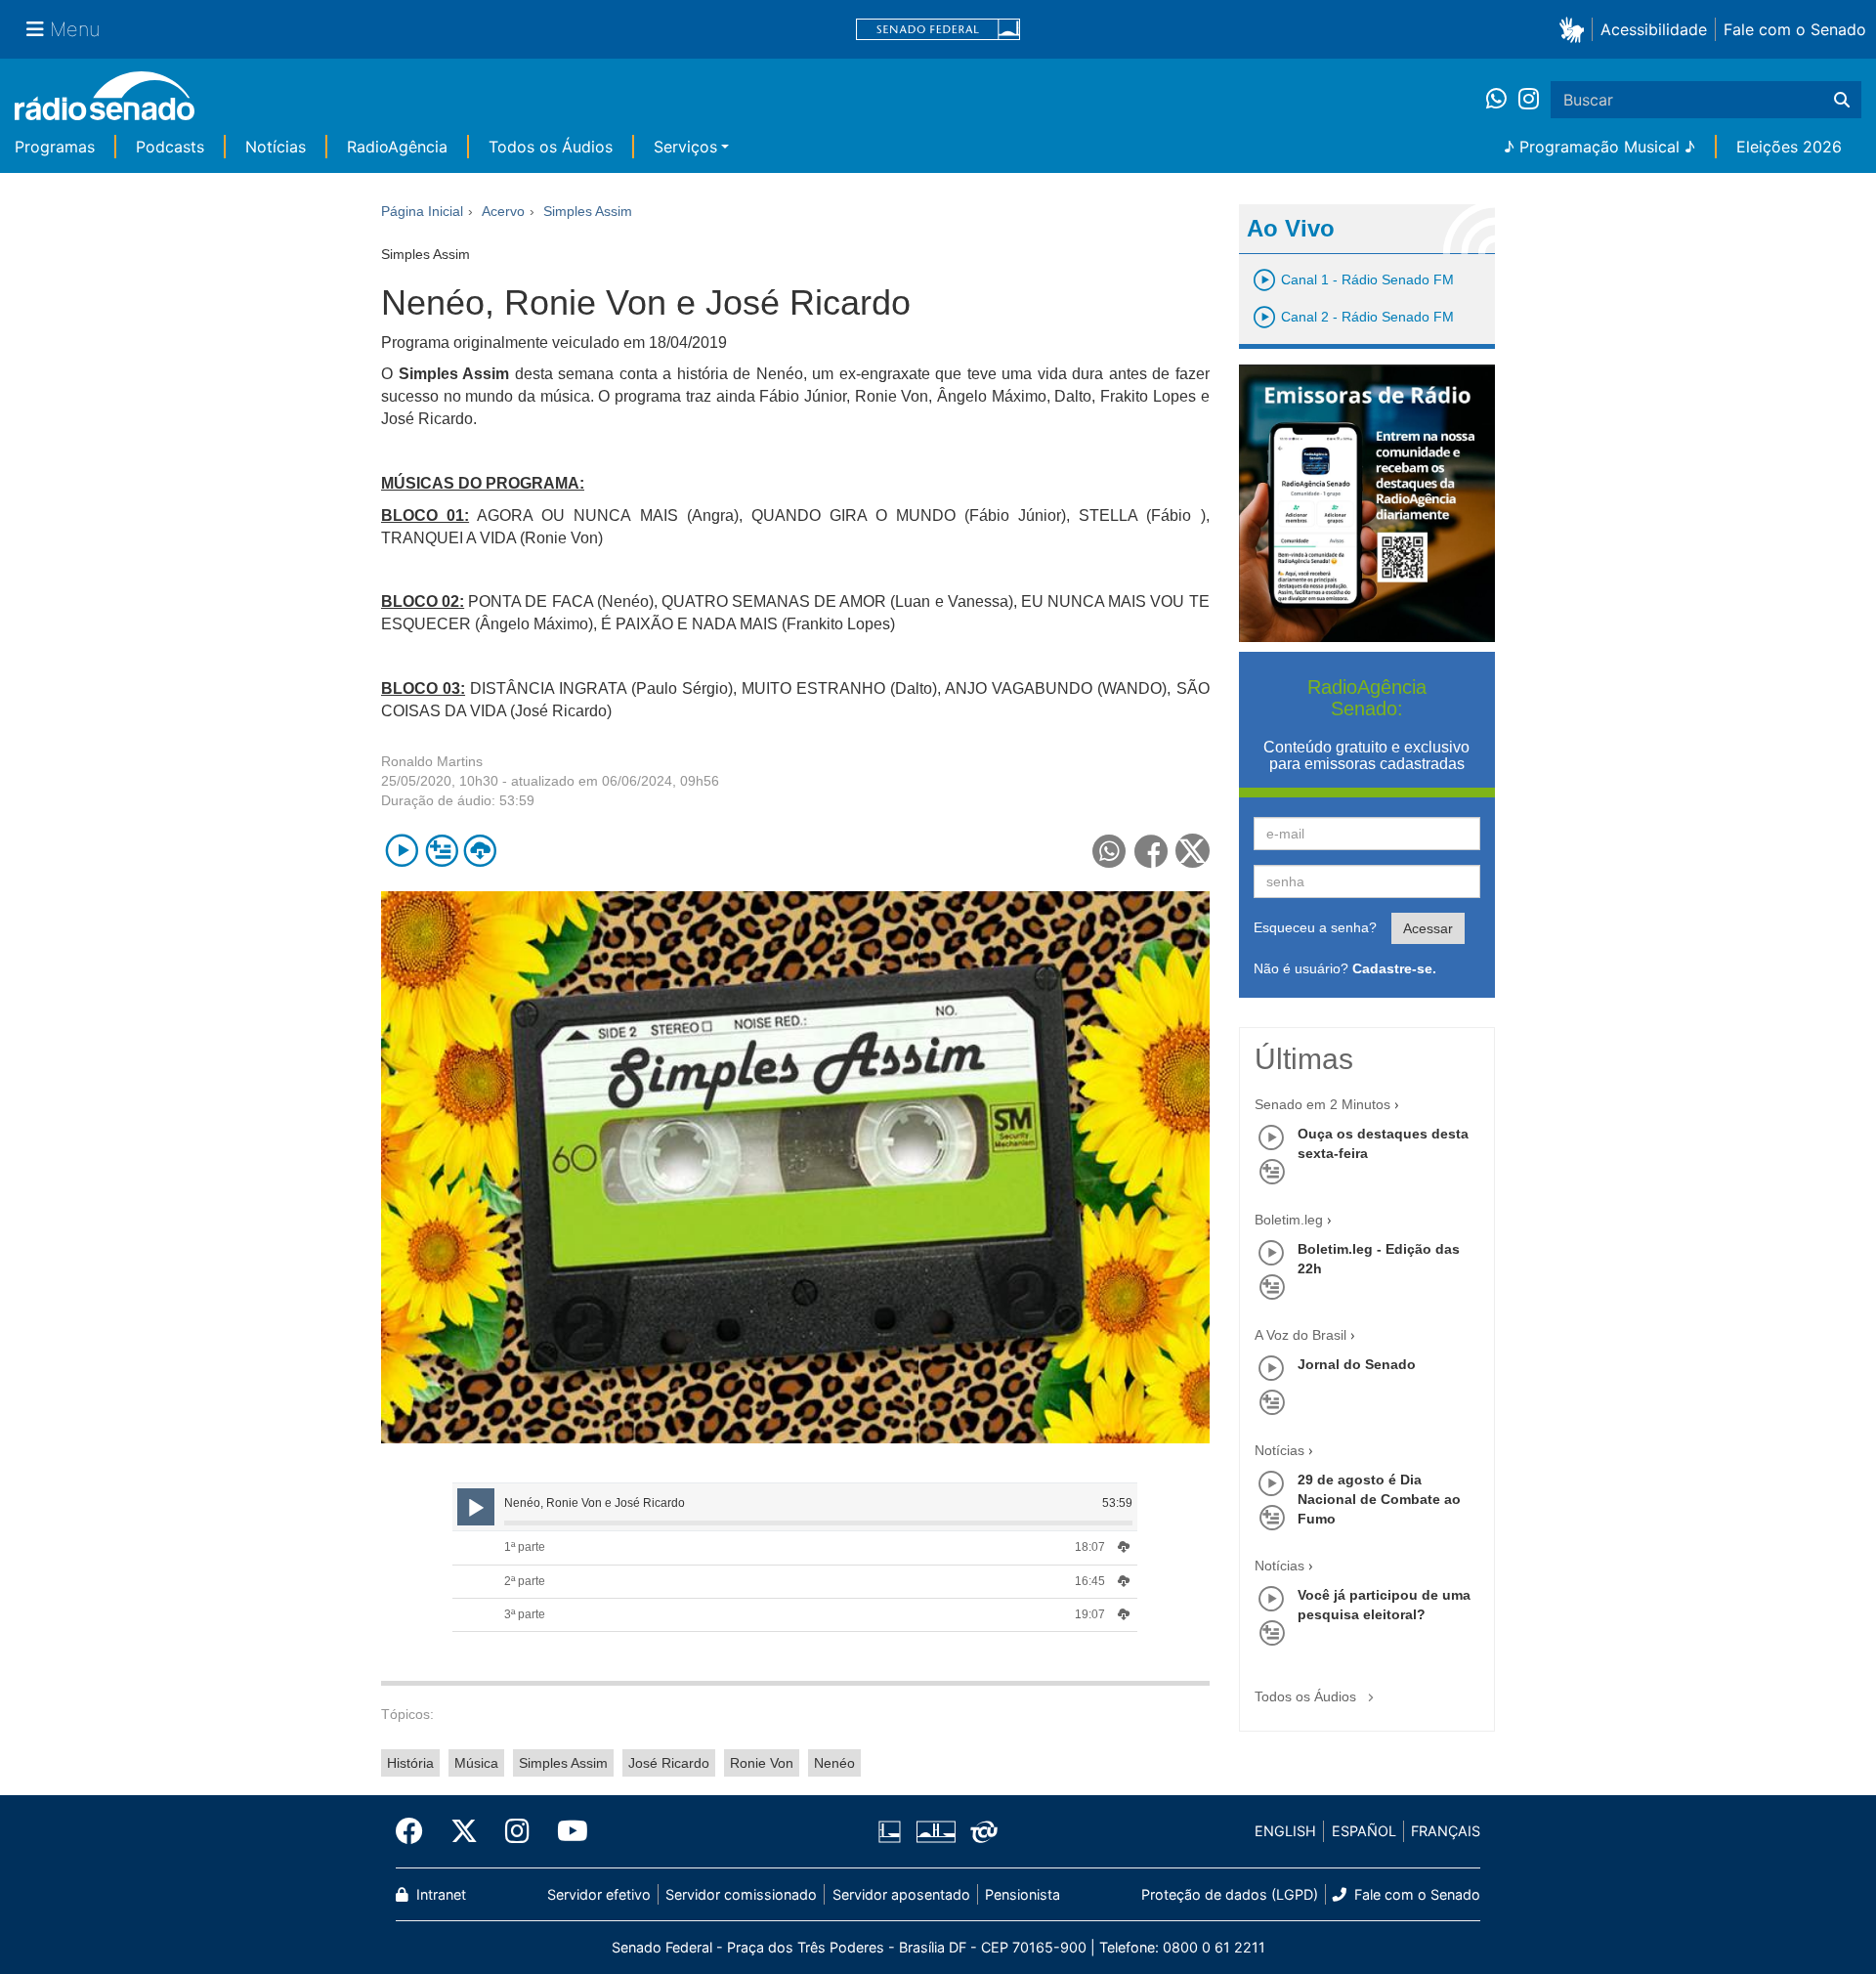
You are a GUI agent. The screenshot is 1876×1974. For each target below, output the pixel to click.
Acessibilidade (1654, 29)
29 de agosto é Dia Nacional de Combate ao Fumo (1379, 1499)
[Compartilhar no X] (1193, 851)
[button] (1576, 29)
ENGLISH (1285, 1831)
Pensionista (1023, 1894)
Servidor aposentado (901, 1894)
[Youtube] (566, 1831)
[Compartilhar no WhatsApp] (1109, 851)
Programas (55, 147)
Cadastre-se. (1394, 968)
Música (476, 1763)
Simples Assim (563, 1763)
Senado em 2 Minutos (1322, 1104)
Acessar (1428, 928)
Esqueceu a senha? (1315, 927)
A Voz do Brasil (1300, 1335)
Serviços (685, 147)
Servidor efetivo (599, 1894)
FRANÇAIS (1446, 1831)
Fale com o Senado (1795, 29)
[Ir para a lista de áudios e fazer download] (480, 851)
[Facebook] (416, 1831)
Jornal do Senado (1357, 1364)
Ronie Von (762, 1763)
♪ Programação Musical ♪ (1599, 147)
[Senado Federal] (938, 30)
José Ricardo (669, 1763)
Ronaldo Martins (432, 761)
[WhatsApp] (1502, 100)
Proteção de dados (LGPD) (1230, 1894)
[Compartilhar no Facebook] (1151, 851)
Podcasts (170, 147)
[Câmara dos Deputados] (893, 1831)
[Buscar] (1842, 100)
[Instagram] (1529, 100)
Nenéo (834, 1763)
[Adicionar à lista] (441, 851)
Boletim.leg (1289, 1220)
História (410, 1763)
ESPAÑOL (1364, 1831)
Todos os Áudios (551, 147)
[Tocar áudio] (402, 851)
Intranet (439, 1894)
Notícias (276, 147)
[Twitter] (464, 1831)
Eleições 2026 (1789, 147)
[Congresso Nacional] (935, 1831)
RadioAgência (397, 147)
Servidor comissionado (741, 1894)
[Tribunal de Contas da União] (981, 1831)
